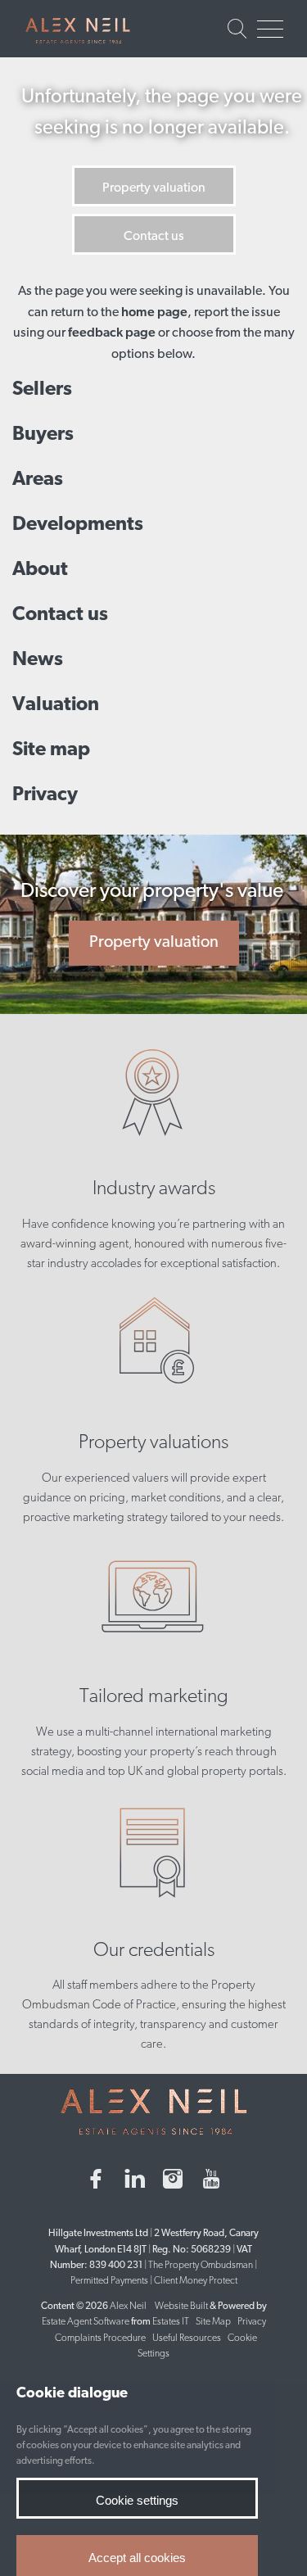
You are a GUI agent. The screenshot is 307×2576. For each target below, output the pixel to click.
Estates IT (171, 2322)
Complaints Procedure (100, 2338)
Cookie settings (137, 2500)
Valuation (56, 705)
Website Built (181, 2307)
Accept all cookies (137, 2558)
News (38, 660)
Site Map (213, 2322)
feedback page (112, 333)
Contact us (154, 237)
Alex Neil (128, 2307)
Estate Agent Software (86, 2322)
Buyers (43, 435)
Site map (51, 750)
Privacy (45, 795)
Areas (38, 480)
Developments (78, 525)
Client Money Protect (196, 2281)
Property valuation (154, 188)
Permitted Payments (109, 2281)
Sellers (42, 390)
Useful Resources (187, 2338)
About (40, 570)
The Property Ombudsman (201, 2266)
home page (154, 313)
